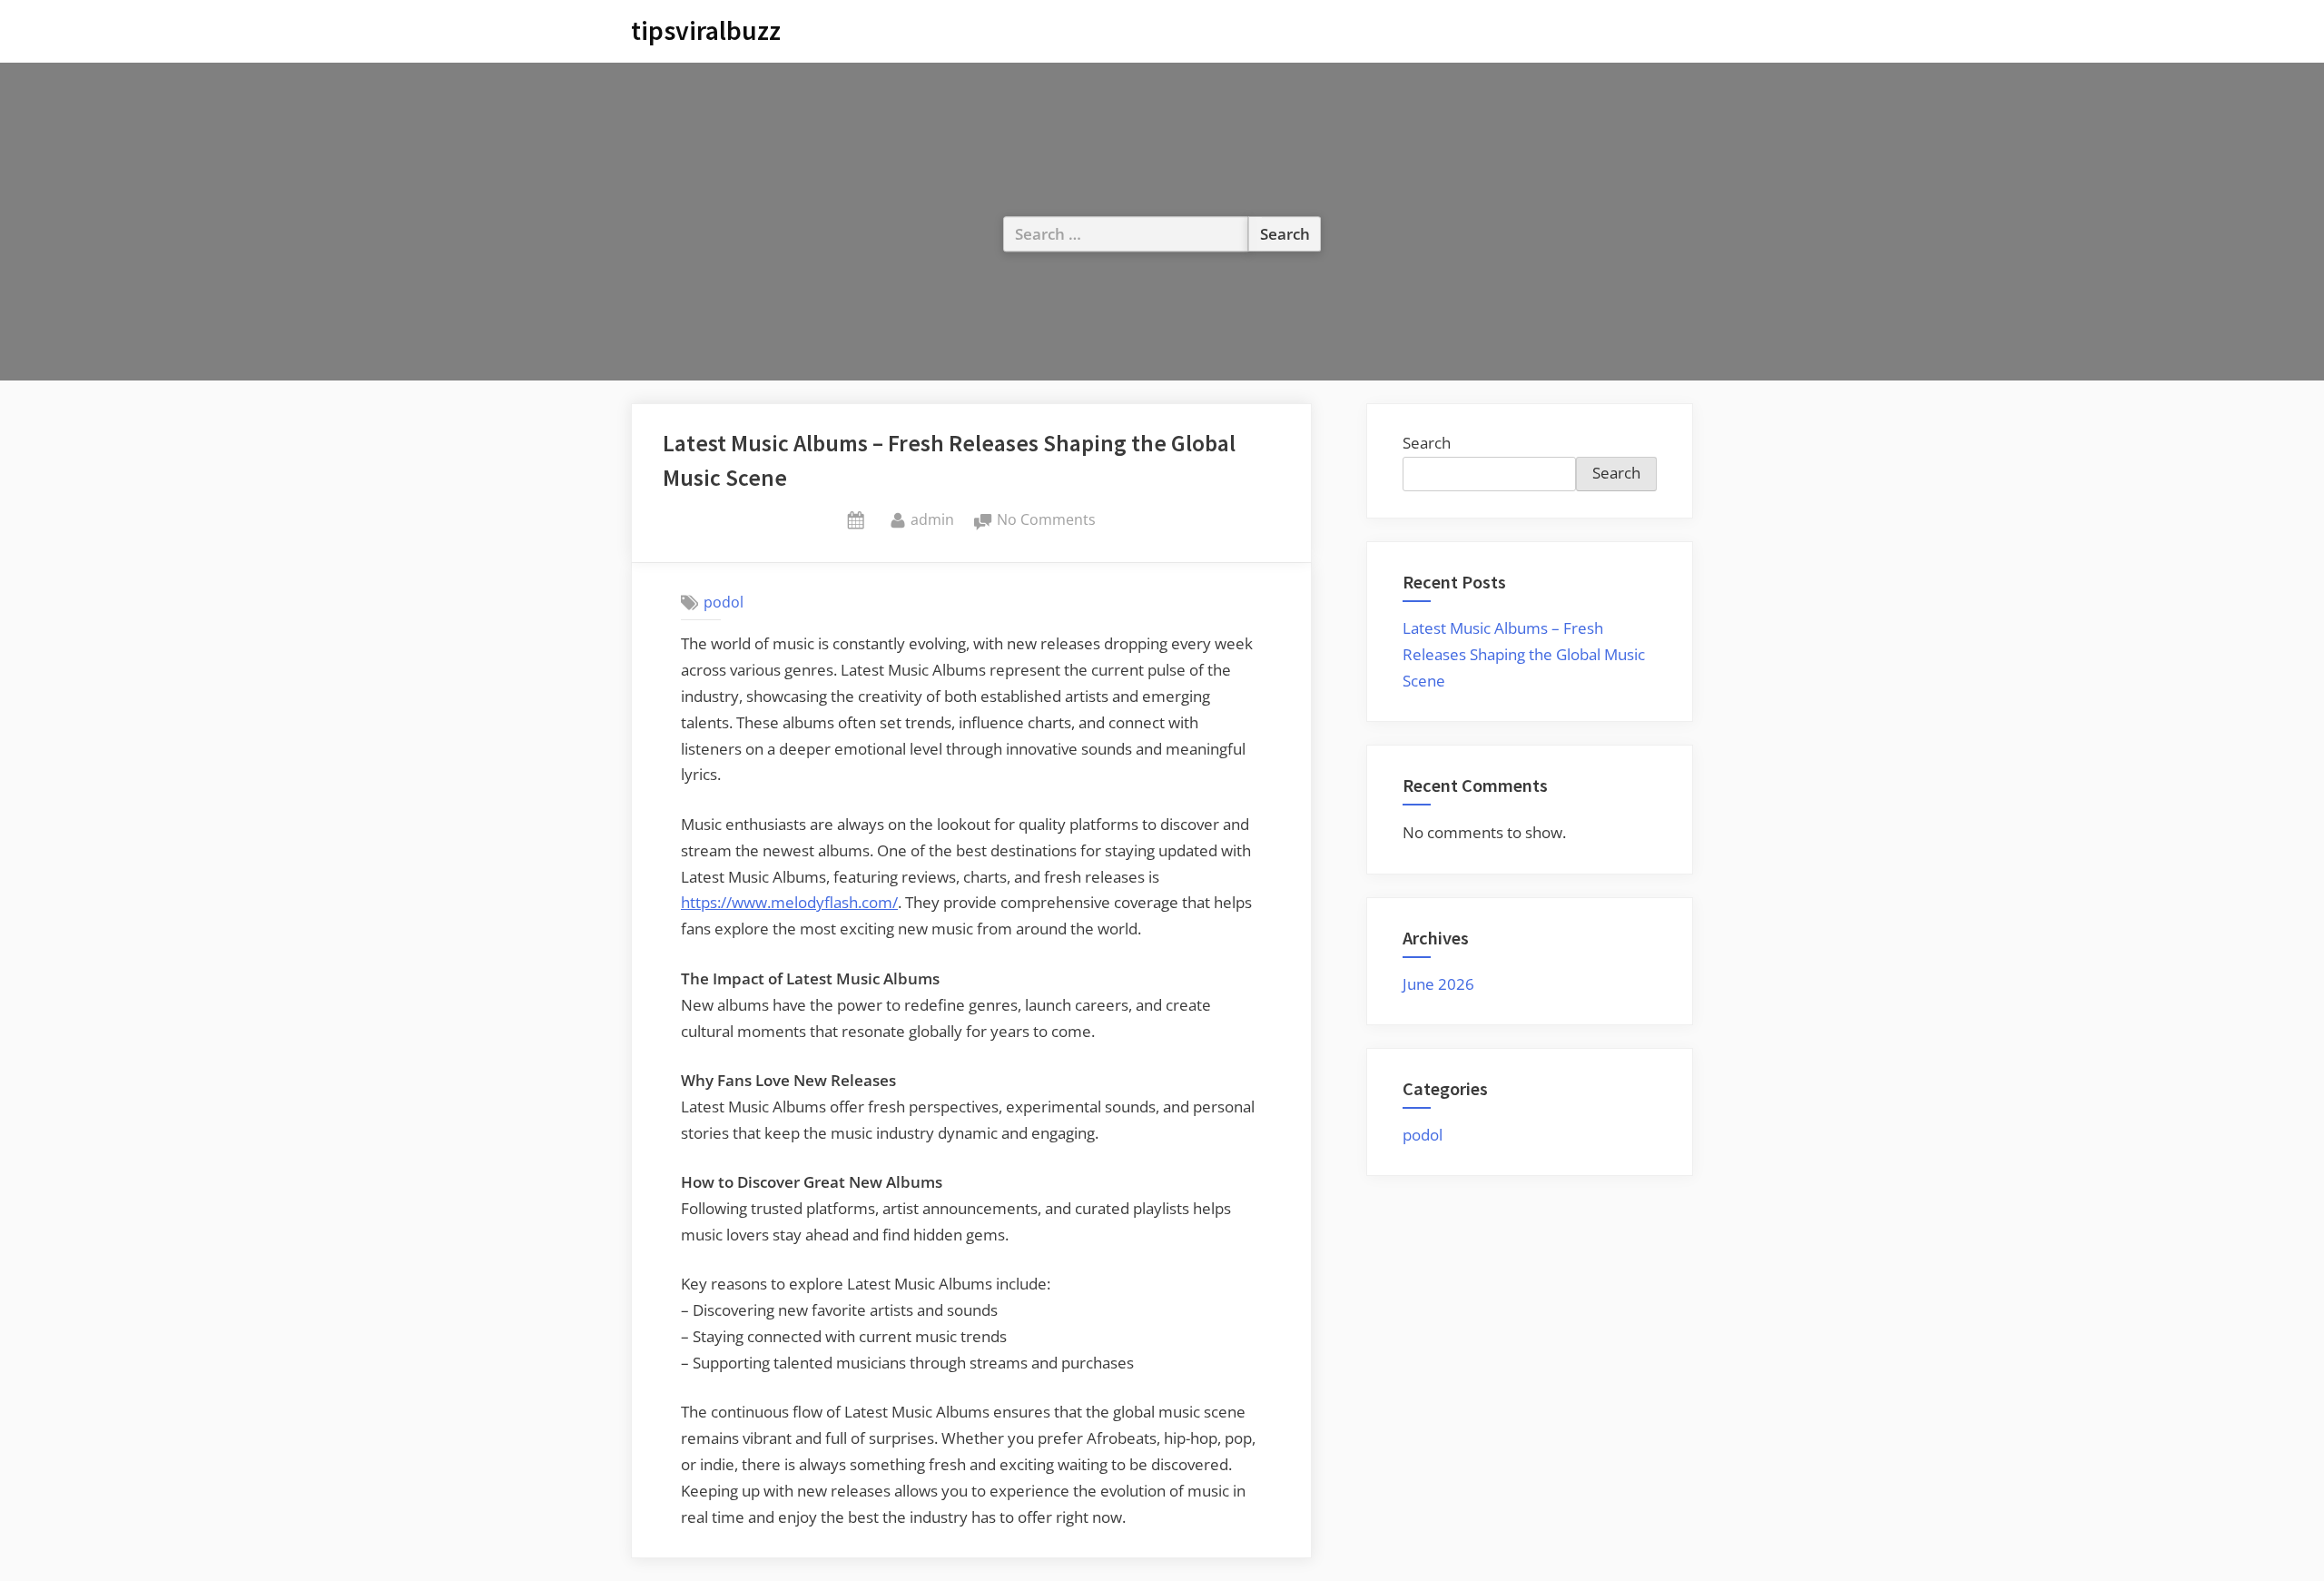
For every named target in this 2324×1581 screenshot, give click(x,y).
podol (724, 602)
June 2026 (1438, 984)
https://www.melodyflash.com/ (789, 902)
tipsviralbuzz (706, 30)
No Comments (1046, 521)
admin (932, 519)
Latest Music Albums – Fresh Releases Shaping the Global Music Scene (1524, 654)
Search (1427, 443)
